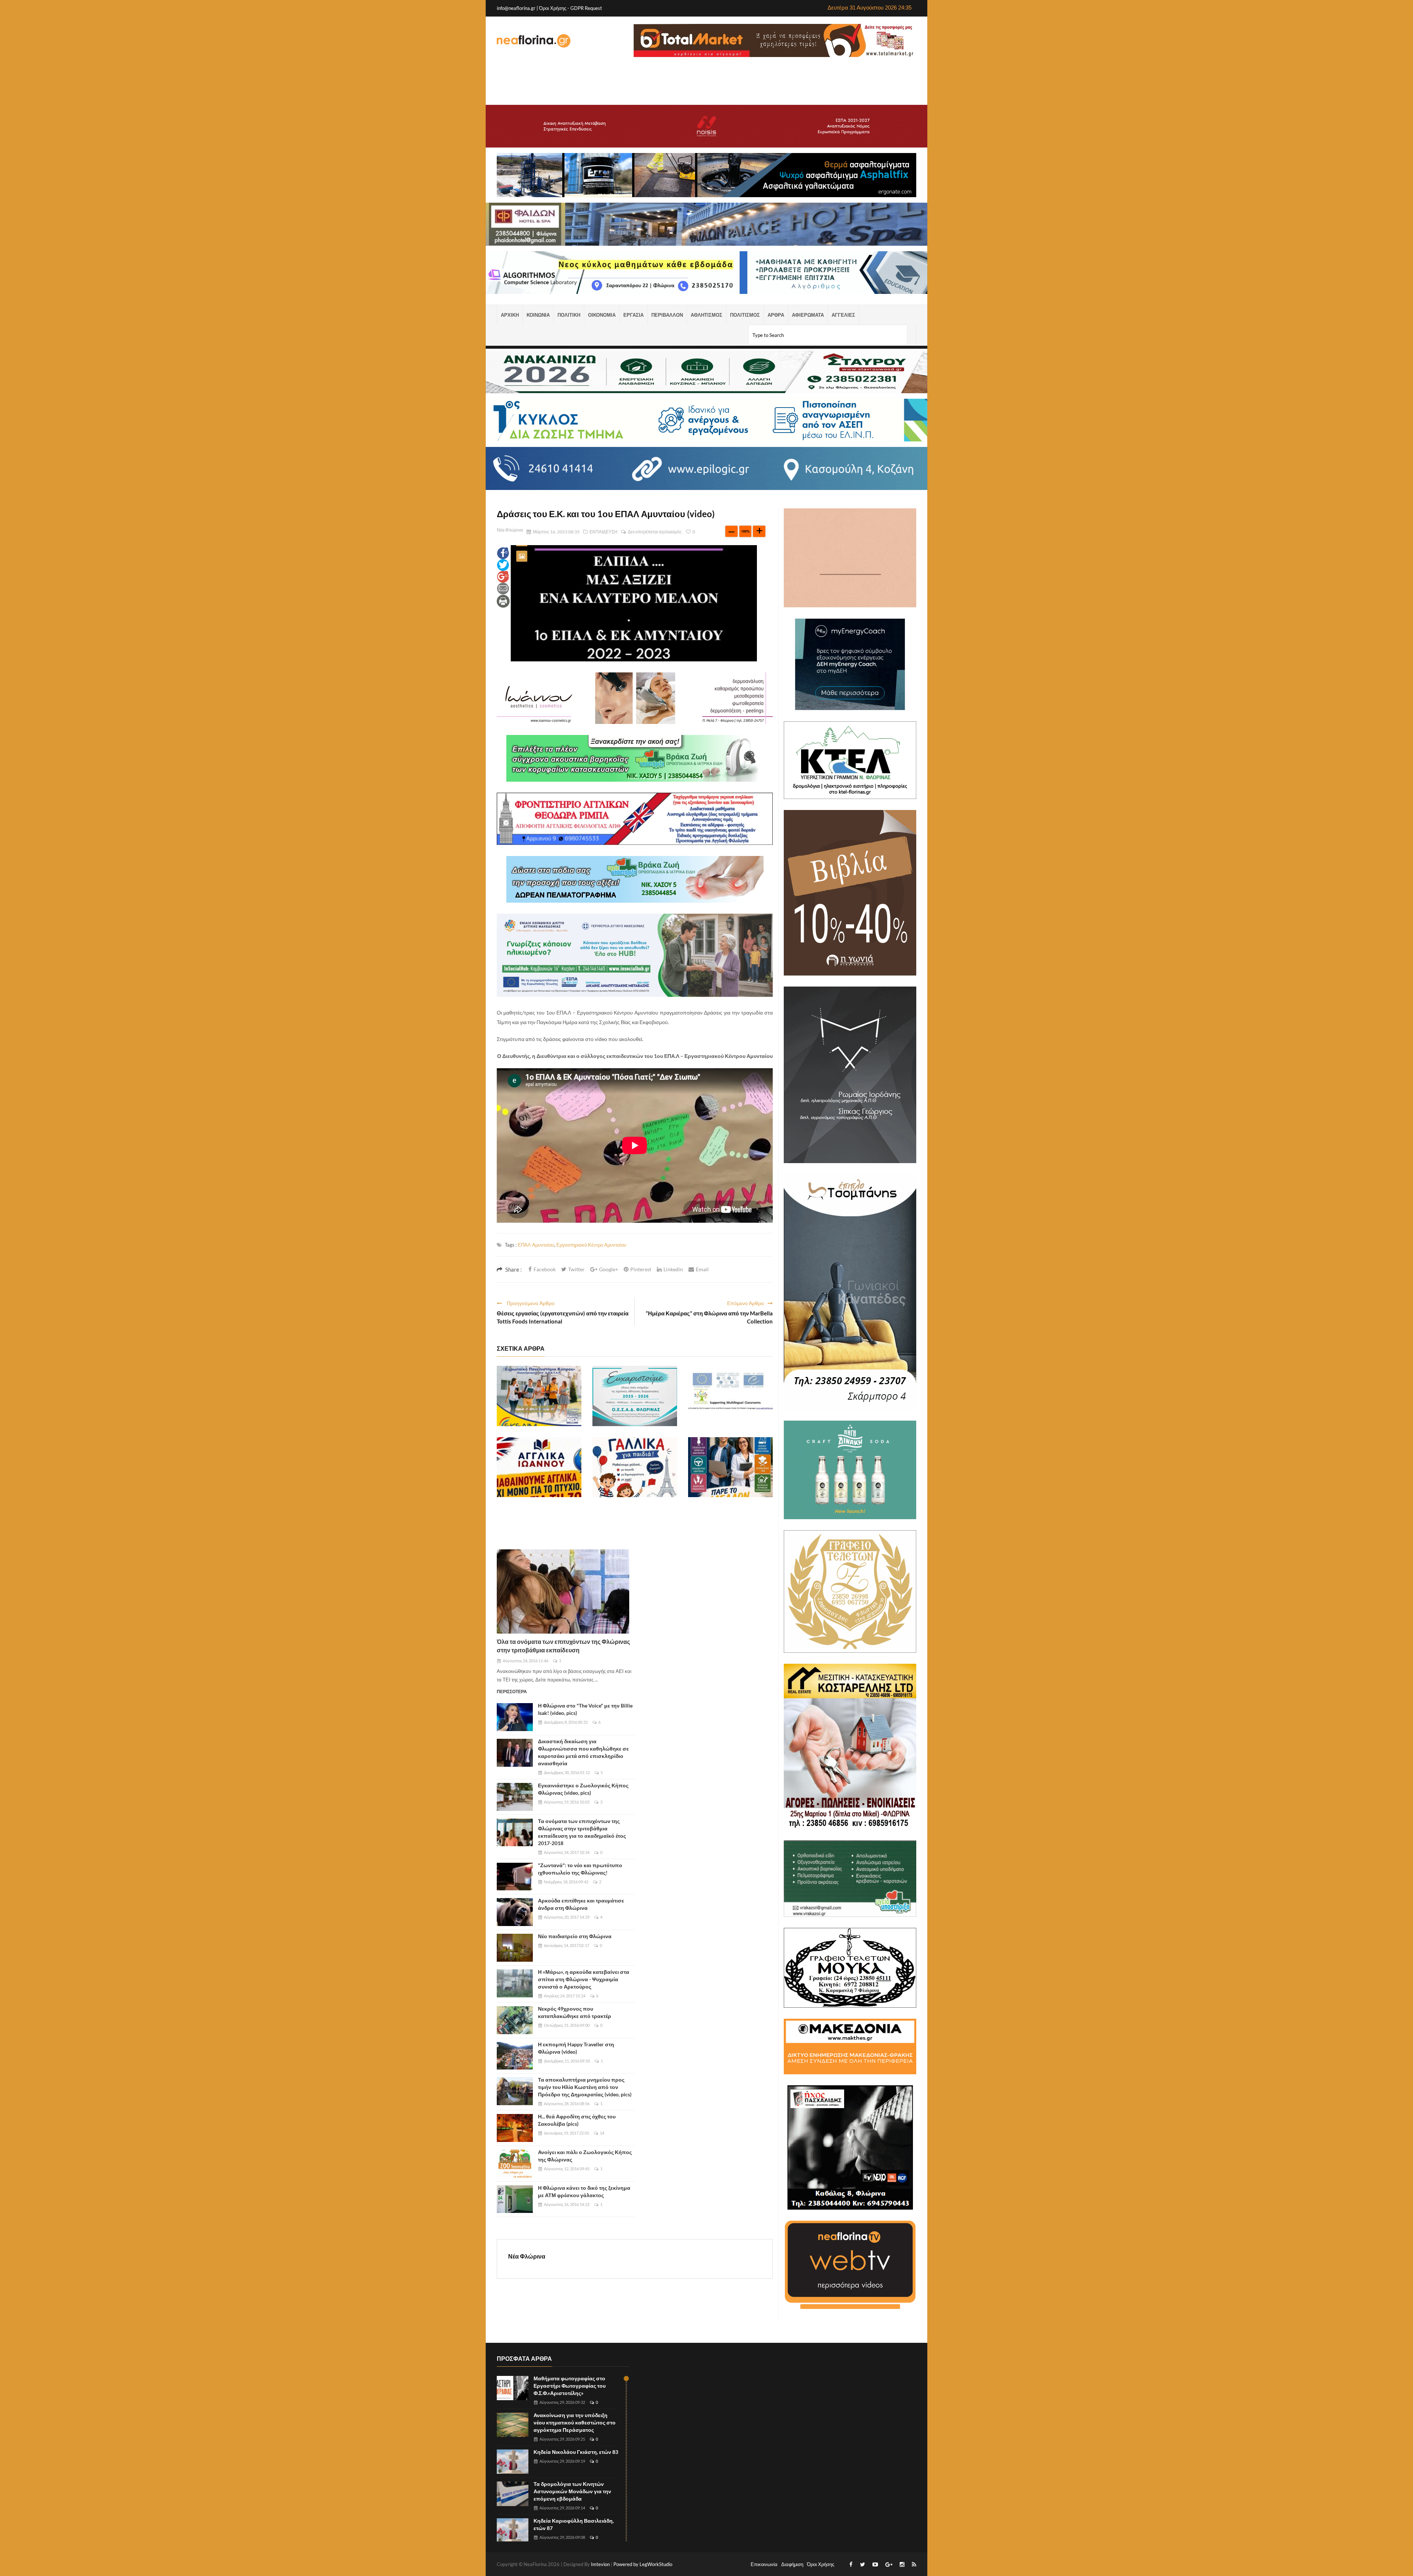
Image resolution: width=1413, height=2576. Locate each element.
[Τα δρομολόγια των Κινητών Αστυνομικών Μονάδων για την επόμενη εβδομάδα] (513, 2494)
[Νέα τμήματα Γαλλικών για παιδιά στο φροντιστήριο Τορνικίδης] (635, 1467)
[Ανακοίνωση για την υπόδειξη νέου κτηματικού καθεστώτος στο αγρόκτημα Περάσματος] (513, 2425)
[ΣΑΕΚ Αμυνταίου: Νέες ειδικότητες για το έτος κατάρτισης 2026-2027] (730, 1467)
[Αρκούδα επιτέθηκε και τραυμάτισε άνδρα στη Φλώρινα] (515, 1912)
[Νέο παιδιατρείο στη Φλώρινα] (515, 1948)
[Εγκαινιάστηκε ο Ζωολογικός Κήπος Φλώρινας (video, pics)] (515, 1797)
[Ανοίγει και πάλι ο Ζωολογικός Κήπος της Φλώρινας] (515, 2164)
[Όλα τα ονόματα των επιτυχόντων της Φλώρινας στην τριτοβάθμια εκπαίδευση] (563, 1591)
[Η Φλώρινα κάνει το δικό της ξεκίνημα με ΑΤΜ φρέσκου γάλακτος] (515, 2199)
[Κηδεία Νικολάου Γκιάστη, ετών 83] (513, 2462)
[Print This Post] (503, 601)
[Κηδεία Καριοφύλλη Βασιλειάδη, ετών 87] (513, 2531)
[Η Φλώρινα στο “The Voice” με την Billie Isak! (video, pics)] (515, 1717)
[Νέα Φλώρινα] (534, 40)
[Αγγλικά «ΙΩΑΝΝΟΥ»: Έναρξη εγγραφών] (539, 1467)
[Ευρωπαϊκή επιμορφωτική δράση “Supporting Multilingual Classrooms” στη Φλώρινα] (730, 1396)
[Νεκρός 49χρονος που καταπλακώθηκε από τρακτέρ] (515, 2020)
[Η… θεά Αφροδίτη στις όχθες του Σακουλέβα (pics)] (515, 2128)
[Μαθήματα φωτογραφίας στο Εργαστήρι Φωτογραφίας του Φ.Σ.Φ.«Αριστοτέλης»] (513, 2388)
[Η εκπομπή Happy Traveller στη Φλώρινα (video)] (515, 2056)
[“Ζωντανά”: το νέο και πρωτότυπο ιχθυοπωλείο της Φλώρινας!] (515, 1877)
